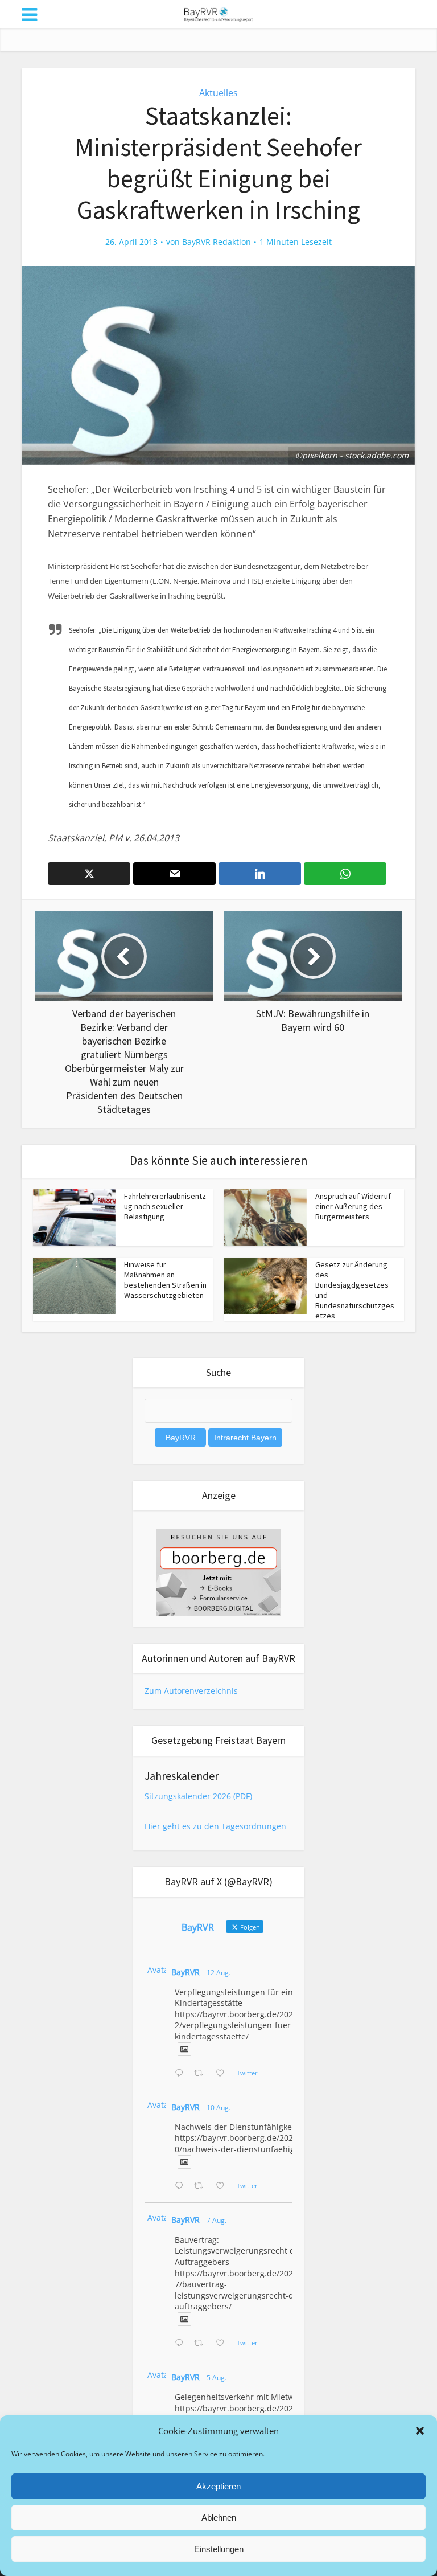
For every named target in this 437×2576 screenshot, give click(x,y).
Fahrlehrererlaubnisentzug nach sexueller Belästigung (165, 1206)
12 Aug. (218, 1973)
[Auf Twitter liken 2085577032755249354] (223, 2344)
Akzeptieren (218, 2486)
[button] (420, 2431)
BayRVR (185, 1972)
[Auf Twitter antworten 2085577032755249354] (182, 2344)
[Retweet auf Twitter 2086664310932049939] (202, 2186)
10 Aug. (218, 2108)
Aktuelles (218, 93)
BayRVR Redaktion (217, 242)
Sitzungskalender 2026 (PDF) (198, 1796)
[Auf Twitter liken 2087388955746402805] (223, 2074)
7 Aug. (217, 2220)
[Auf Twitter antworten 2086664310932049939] (182, 2186)
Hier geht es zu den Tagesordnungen (215, 1826)
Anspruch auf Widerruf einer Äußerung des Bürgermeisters (353, 1206)
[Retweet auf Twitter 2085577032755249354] (202, 2344)
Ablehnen (219, 2518)
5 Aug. (217, 2378)
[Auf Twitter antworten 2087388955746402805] (182, 2074)
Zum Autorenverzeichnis (191, 1691)
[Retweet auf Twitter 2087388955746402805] (202, 2074)
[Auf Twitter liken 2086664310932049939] (223, 2186)
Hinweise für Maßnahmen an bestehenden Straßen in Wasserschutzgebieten (165, 1280)
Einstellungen (219, 2549)
